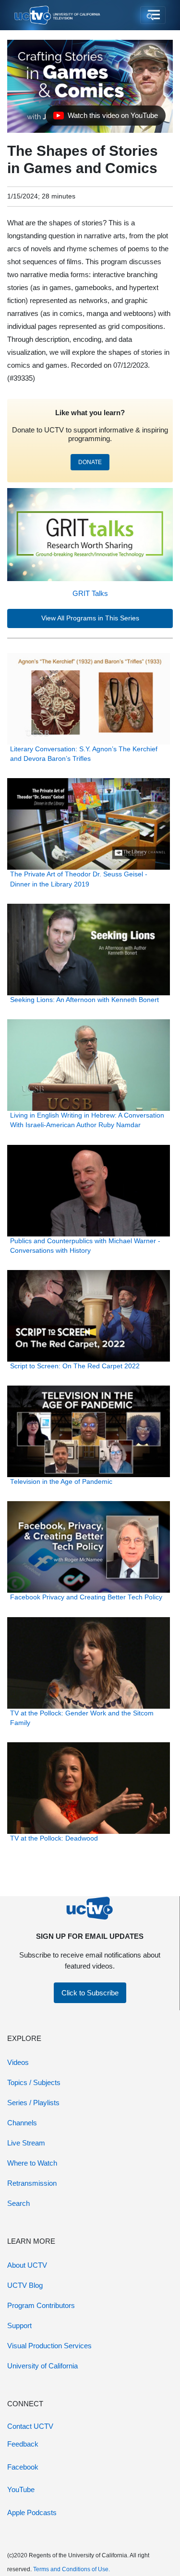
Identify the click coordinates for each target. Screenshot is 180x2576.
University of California (42, 2366)
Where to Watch (32, 2163)
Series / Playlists (33, 2103)
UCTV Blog (25, 2285)
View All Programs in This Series (90, 618)
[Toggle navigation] (153, 15)
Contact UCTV (30, 2426)
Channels (22, 2123)
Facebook (23, 2467)
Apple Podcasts (32, 2512)
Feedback (23, 2444)
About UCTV (27, 2265)
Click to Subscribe (90, 1993)
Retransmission (32, 2183)
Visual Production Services (49, 2346)
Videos (18, 2062)
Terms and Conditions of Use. (72, 2569)
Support (19, 2325)
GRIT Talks (90, 593)
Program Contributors (41, 2305)
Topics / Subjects (34, 2082)
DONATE (90, 462)
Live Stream (26, 2143)
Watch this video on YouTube (105, 118)
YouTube (21, 2489)
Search (18, 2203)
